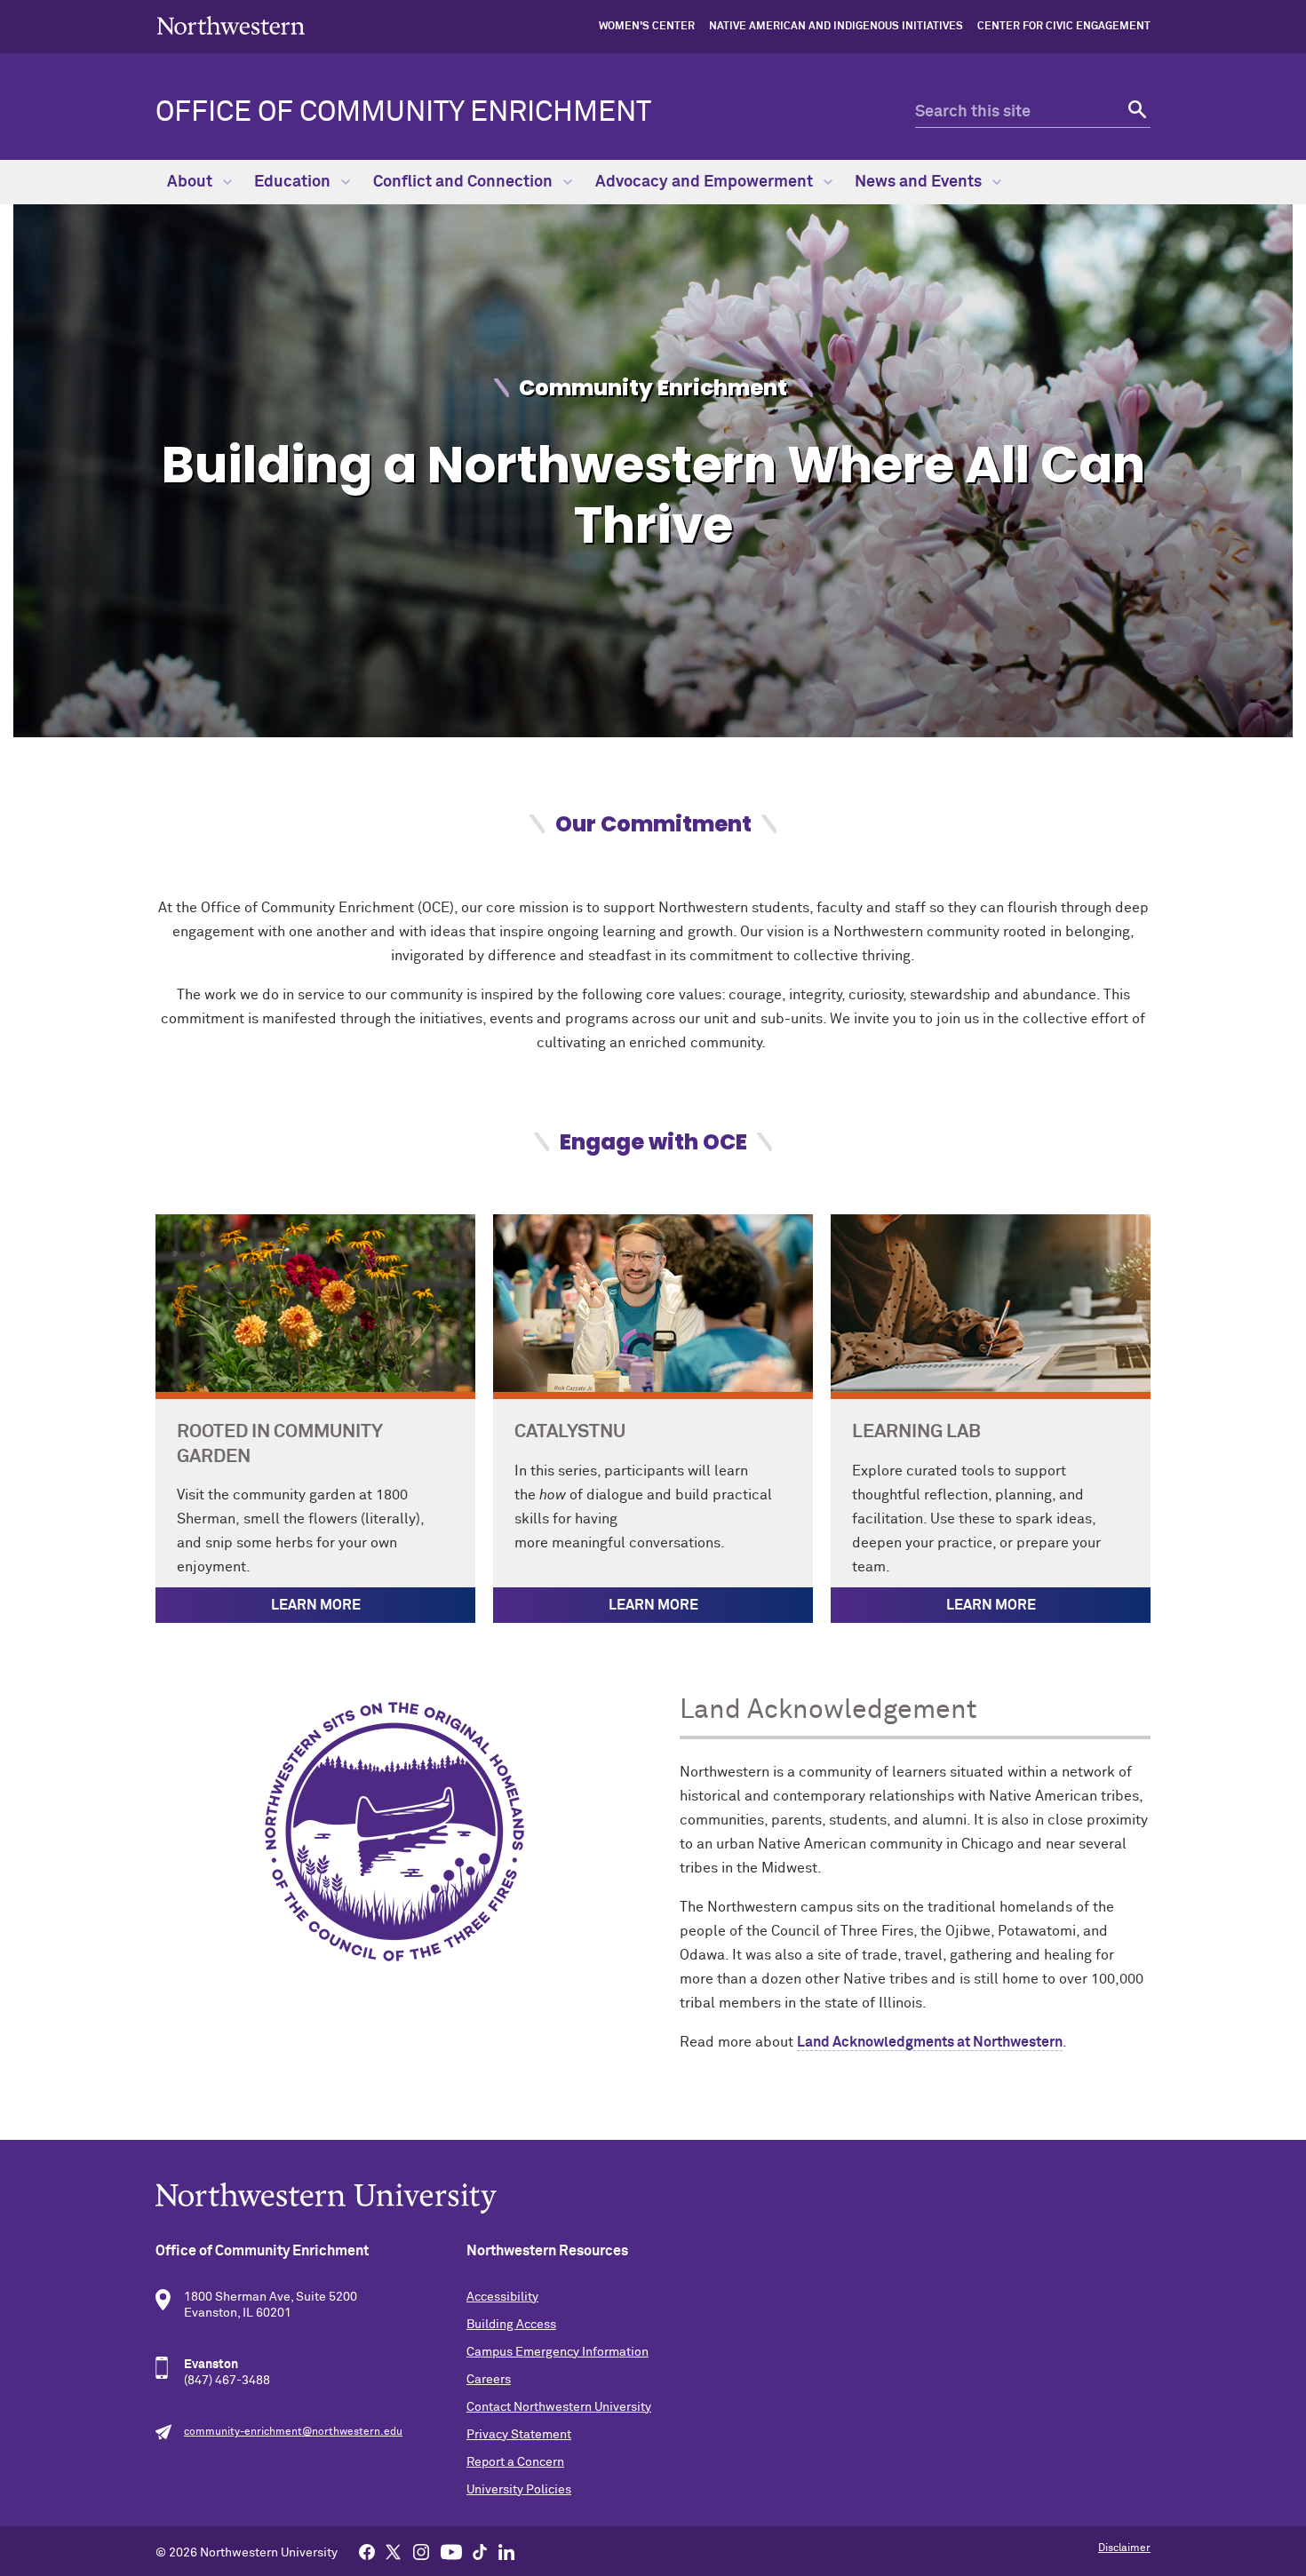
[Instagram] (421, 2551)
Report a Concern (515, 2462)
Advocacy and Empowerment (706, 182)
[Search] (1135, 112)
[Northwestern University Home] (231, 25)
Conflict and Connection (465, 182)
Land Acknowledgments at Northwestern (930, 2042)
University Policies (519, 2490)
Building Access (511, 2325)
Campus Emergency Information (557, 2352)
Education (294, 182)
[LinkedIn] (506, 2551)
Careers (489, 2380)
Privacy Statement (519, 2435)
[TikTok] (480, 2551)
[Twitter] (394, 2551)
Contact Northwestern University (559, 2407)
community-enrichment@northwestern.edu (293, 2432)
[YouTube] (451, 2551)
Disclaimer (1124, 2548)
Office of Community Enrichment (403, 113)
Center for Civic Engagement (1064, 27)
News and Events (920, 182)
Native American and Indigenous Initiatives (836, 27)
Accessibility (502, 2297)
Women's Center (647, 27)
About (191, 182)
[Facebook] (367, 2551)
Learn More (316, 1605)
